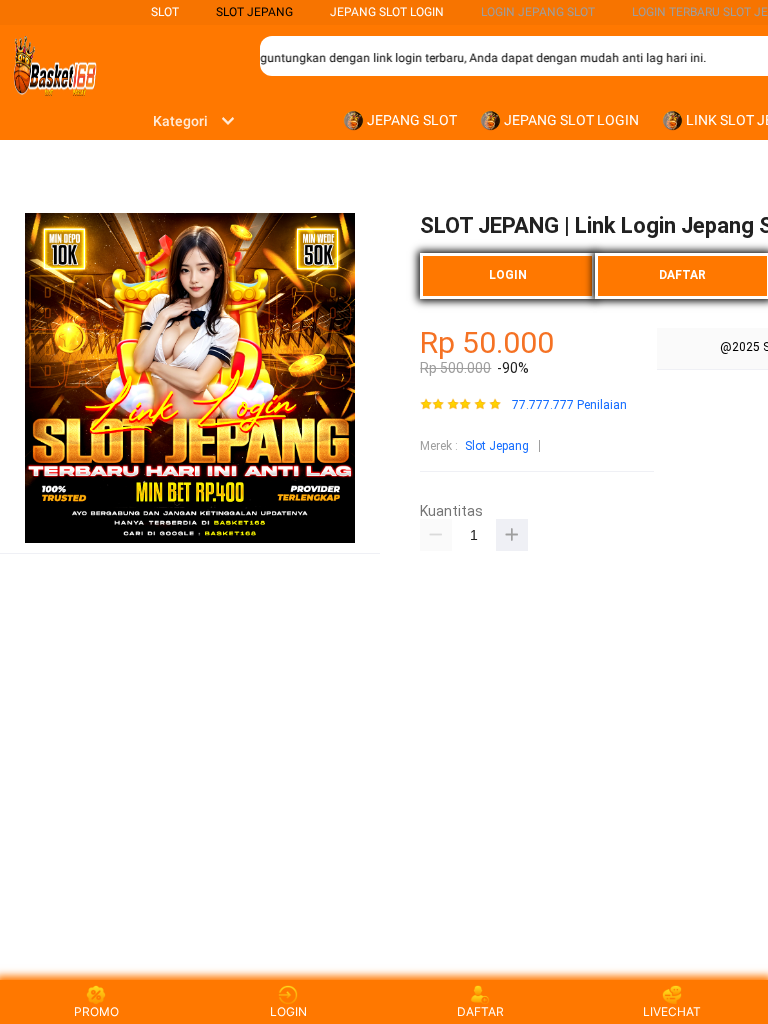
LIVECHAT (672, 1011)
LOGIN (508, 275)
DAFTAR (480, 1011)
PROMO (96, 1011)
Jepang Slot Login (387, 12)
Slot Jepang (497, 446)
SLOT (165, 12)
